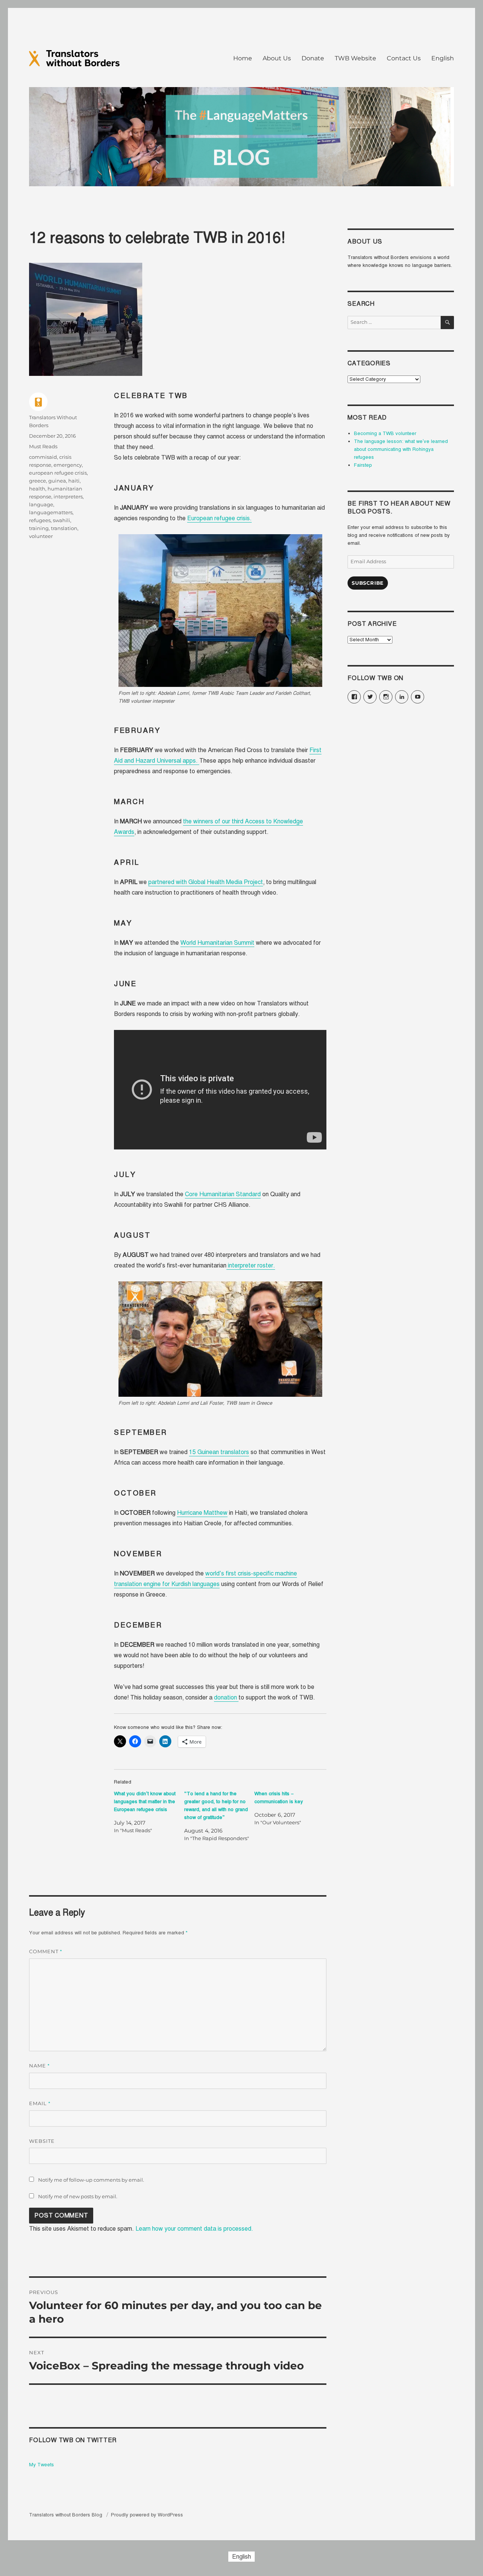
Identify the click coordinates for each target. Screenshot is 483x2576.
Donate (313, 58)
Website (42, 2141)
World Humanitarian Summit (217, 943)
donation (226, 1698)
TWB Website (355, 58)
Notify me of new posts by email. (78, 2196)
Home (243, 58)
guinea (57, 481)
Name (39, 2066)
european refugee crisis (58, 473)
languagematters (51, 512)
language (41, 504)
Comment (46, 1952)
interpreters (68, 497)
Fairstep (363, 465)
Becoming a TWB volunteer (385, 434)
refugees (40, 520)
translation (64, 528)
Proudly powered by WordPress (147, 2515)
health (37, 489)
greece (38, 481)
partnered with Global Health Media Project (206, 882)
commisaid (43, 457)
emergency (68, 465)
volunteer (41, 536)
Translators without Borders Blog (66, 2515)
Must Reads (43, 446)
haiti (74, 481)
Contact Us (404, 58)
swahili (62, 520)
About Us (277, 58)
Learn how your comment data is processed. (194, 2229)
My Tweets (42, 2465)
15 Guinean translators (219, 1452)
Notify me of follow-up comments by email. (91, 2180)
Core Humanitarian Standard (223, 1194)
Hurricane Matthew (202, 1513)
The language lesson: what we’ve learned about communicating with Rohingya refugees (401, 449)
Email (40, 2103)
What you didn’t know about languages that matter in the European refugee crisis (145, 1802)
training (39, 528)
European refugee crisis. (219, 518)
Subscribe (368, 583)
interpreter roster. (251, 1266)
